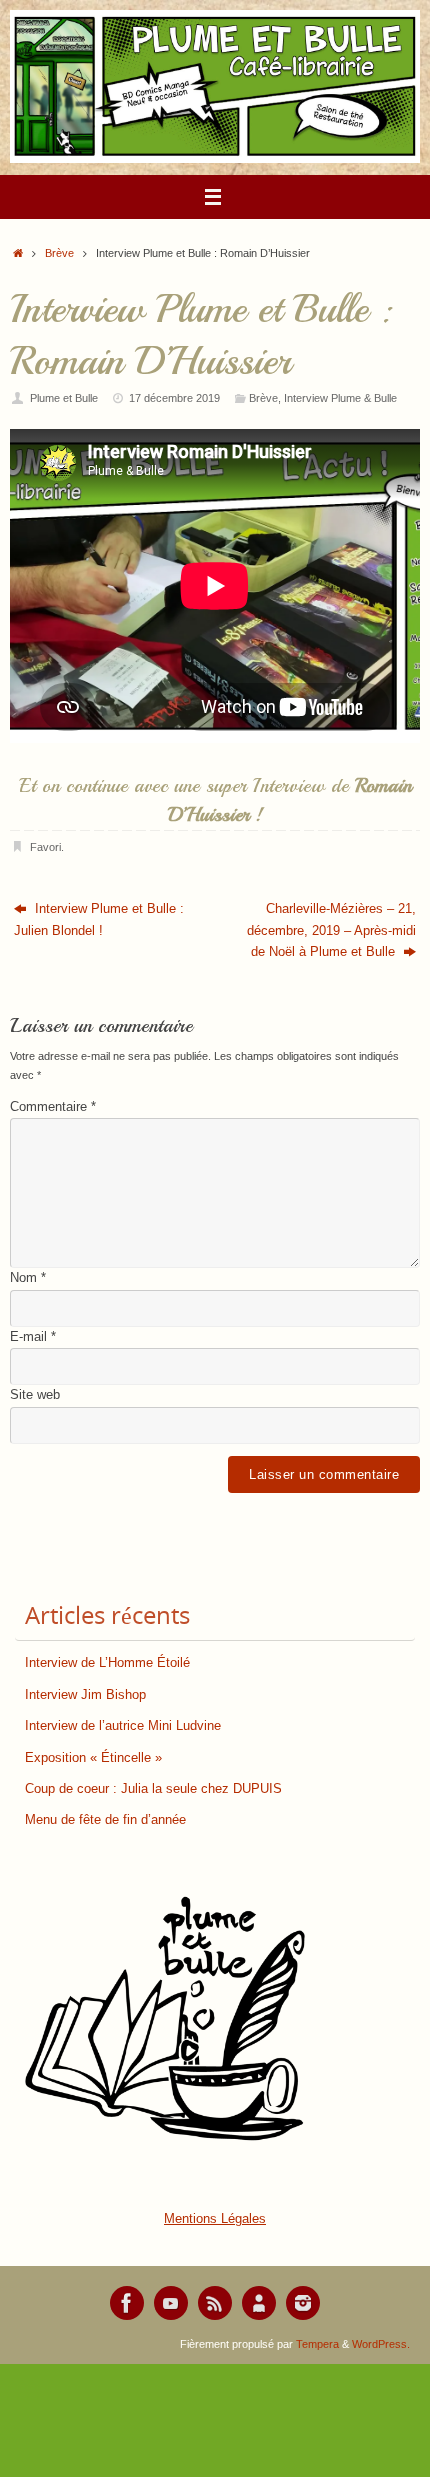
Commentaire (53, 1107)
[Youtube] (171, 2303)
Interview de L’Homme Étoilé (107, 1663)
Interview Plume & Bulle (340, 398)
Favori (45, 847)
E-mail (33, 1337)
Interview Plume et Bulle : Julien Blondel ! (99, 919)
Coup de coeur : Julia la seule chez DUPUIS (153, 1789)
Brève (59, 253)
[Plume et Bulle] (127, 2303)
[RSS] (215, 2303)
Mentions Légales (215, 2219)
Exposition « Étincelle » (93, 1758)
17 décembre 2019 (174, 398)
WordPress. (381, 2344)
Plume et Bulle (64, 398)
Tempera (317, 2344)
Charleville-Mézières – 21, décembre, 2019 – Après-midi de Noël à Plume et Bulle (331, 930)
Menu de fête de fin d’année (105, 1820)
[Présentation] (259, 2303)
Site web (35, 1395)
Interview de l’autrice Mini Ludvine (123, 1726)
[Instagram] (303, 2303)
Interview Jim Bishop (85, 1695)
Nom (28, 1278)
